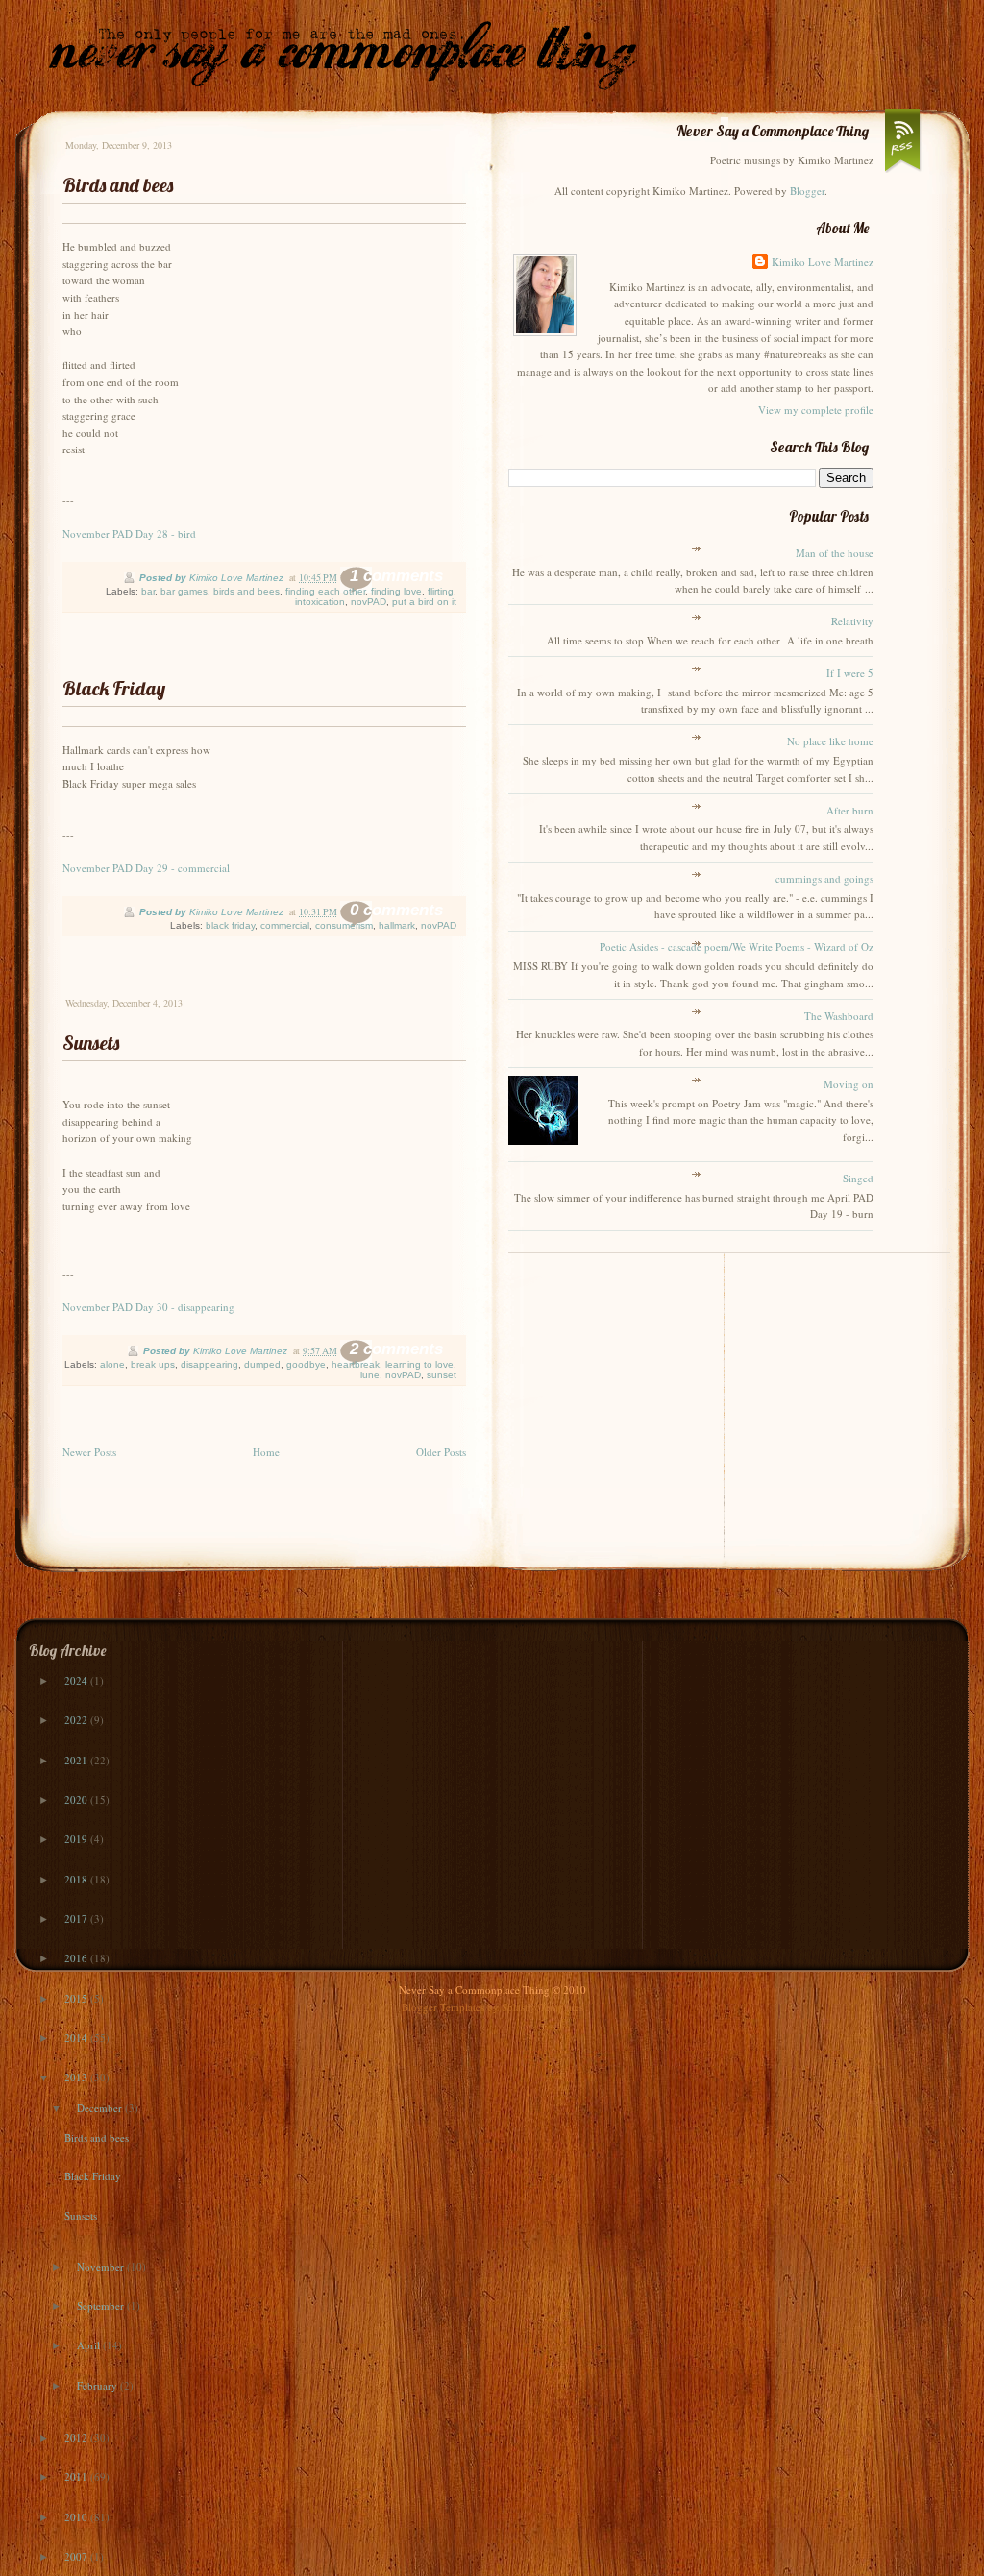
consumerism (344, 925)
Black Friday (114, 688)
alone (112, 1364)
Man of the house (835, 553)
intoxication (320, 602)
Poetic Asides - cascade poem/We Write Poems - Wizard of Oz (737, 947)
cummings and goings (824, 878)
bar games (184, 591)
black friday (230, 925)
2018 (77, 1879)
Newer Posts (89, 1452)
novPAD (369, 602)
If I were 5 (850, 673)
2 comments (396, 1349)
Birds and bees (118, 185)
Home (266, 1452)
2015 (77, 1998)
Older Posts (441, 1452)
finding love (396, 591)
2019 (77, 1839)
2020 (77, 1799)
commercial (285, 925)
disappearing (209, 1364)
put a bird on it (424, 602)
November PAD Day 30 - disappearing (148, 1307)
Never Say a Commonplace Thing (474, 1990)
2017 (77, 1919)
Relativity (852, 621)
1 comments (396, 576)
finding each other (325, 591)
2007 (77, 2556)
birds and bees (246, 591)
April (90, 2345)
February (98, 2385)
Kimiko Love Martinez (823, 262)
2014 (77, 2038)
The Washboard (839, 1016)
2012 (77, 2437)
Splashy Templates (542, 2007)
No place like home (830, 741)
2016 (77, 1958)
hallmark (397, 925)
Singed (858, 1178)
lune (370, 1375)
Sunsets (91, 1043)
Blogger (807, 191)
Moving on (849, 1084)
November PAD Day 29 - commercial (146, 868)
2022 (77, 1720)
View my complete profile (816, 410)
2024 (77, 1680)
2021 (77, 1760)
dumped (262, 1364)
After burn (850, 810)
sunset (442, 1375)
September (102, 2306)
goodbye (306, 1364)
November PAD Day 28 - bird (129, 534)
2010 (77, 2517)
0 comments (396, 910)
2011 (77, 2477)
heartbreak (356, 1364)
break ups (153, 1364)
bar (148, 591)
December (101, 2108)
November (102, 2266)
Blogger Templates (443, 2007)
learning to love (419, 1364)
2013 (77, 2077)
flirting (441, 591)
